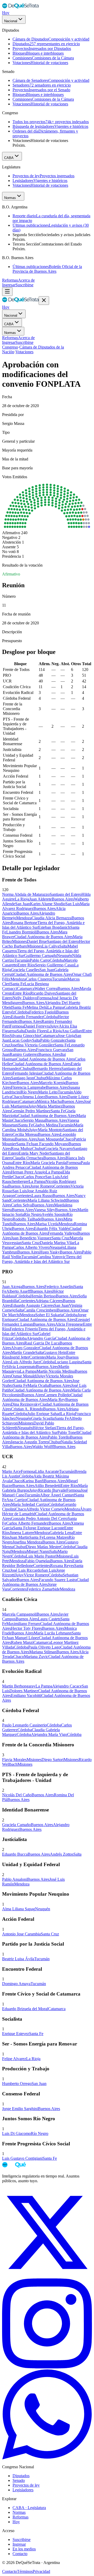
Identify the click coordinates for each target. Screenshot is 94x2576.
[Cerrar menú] (44, 301)
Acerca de (26, 280)
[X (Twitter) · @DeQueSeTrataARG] (47, 2276)
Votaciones (24, 352)
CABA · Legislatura (29, 2508)
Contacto (20, 2554)
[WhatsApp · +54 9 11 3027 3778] (47, 2458)
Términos (25, 2571)
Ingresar (9, 285)
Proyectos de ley (26, 2485)
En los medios (24, 2549)
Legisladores (23, 2490)
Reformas (10, 280)
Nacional (11, 21)
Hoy (6, 13)
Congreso (10, 347)
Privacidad (41, 2571)
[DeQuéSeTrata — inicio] (20, 8)
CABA (9, 158)
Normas (10, 198)
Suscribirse (24, 285)
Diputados (21, 2476)
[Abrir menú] (7, 292)
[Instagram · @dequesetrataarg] (47, 2367)
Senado (19, 2480)
